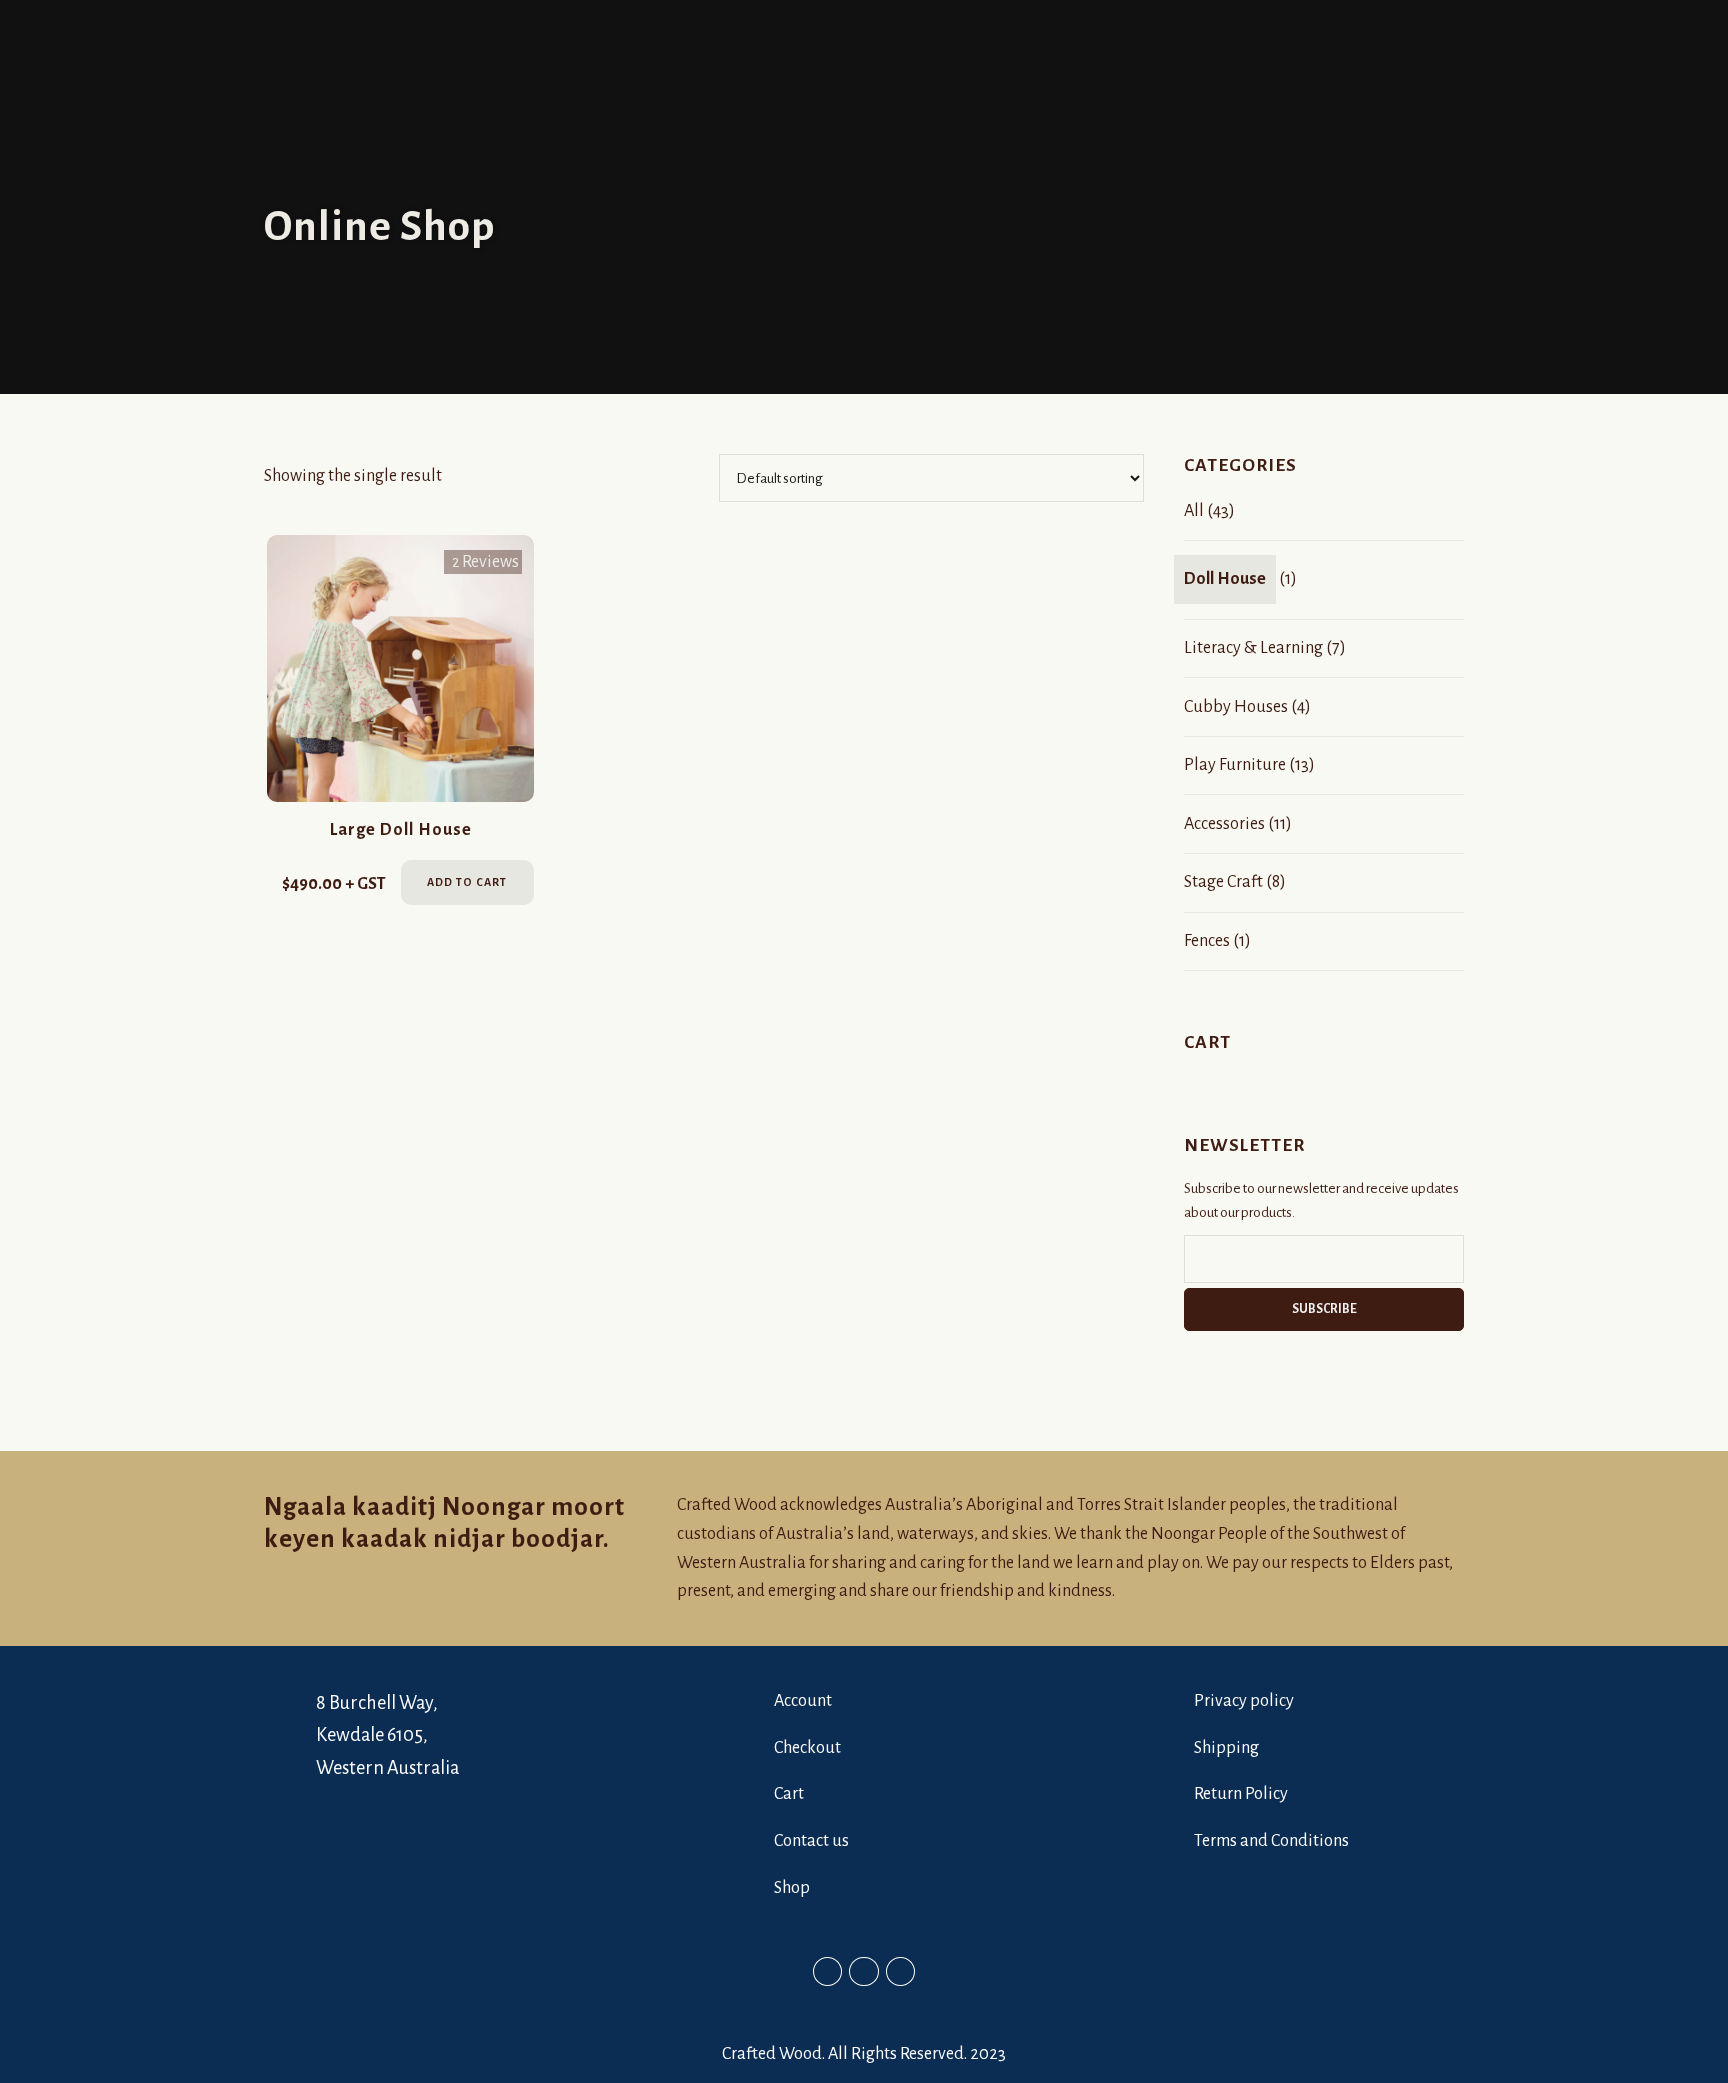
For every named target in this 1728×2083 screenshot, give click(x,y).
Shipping (1226, 1748)
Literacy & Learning (1253, 648)
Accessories (1224, 824)
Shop (792, 1888)
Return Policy (1241, 1794)
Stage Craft (1223, 882)
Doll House (1225, 579)
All (1194, 511)
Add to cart (467, 882)
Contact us (811, 1841)
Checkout (807, 1748)
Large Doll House (401, 830)
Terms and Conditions (1271, 1841)
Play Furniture (1235, 765)
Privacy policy (1244, 1701)
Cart (789, 1794)
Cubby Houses (1236, 707)
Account (803, 1701)
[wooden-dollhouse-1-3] (400, 668)
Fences (1207, 941)
